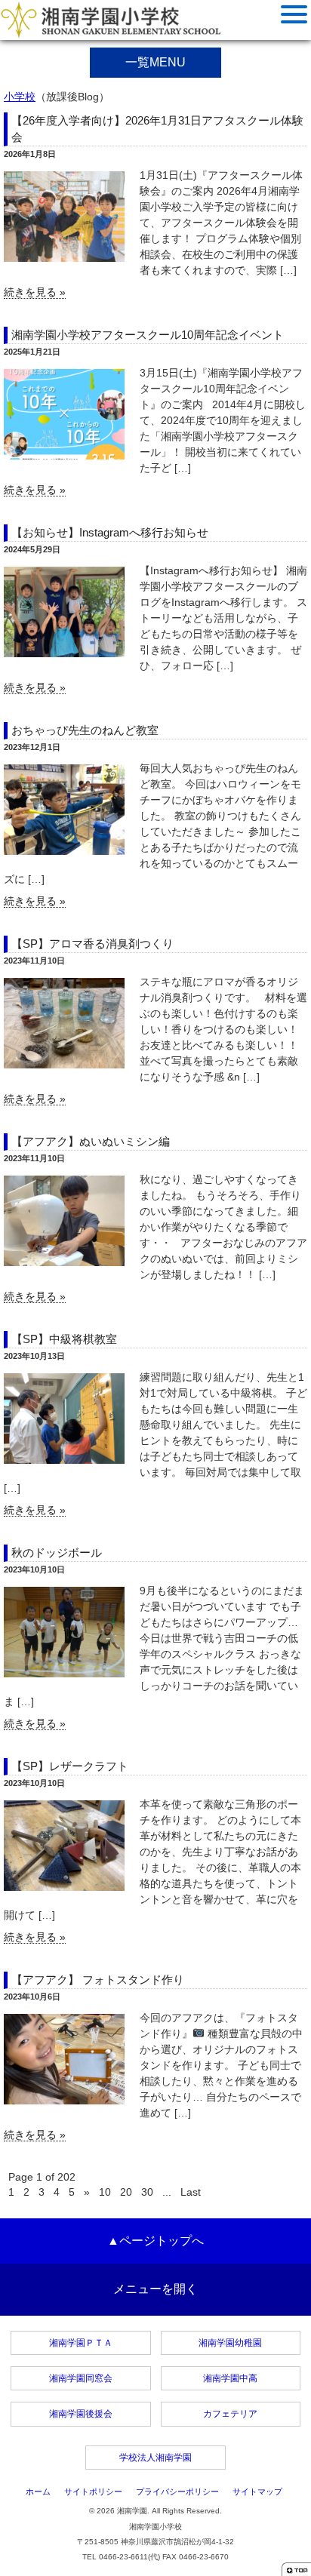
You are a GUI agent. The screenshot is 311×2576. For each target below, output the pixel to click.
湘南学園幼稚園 (230, 2343)
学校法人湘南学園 (155, 2458)
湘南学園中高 (230, 2378)
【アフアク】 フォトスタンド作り (98, 1980)
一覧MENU (155, 62)
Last (191, 2192)
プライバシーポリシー (177, 2491)
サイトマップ (257, 2491)
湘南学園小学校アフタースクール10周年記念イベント (148, 335)
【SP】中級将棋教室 (64, 1339)
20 (126, 2192)
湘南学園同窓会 (81, 2378)
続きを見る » (35, 292)
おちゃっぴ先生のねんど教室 (85, 730)
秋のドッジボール (57, 1552)
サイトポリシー (93, 2491)
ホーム (38, 2491)
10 (105, 2192)
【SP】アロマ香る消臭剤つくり (92, 944)
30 (147, 2192)
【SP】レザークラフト (70, 1766)
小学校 (20, 97)
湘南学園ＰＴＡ (81, 2343)
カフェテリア (230, 2414)
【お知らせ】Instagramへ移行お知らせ (110, 532)
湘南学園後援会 (81, 2414)
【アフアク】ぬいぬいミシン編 (91, 1141)
